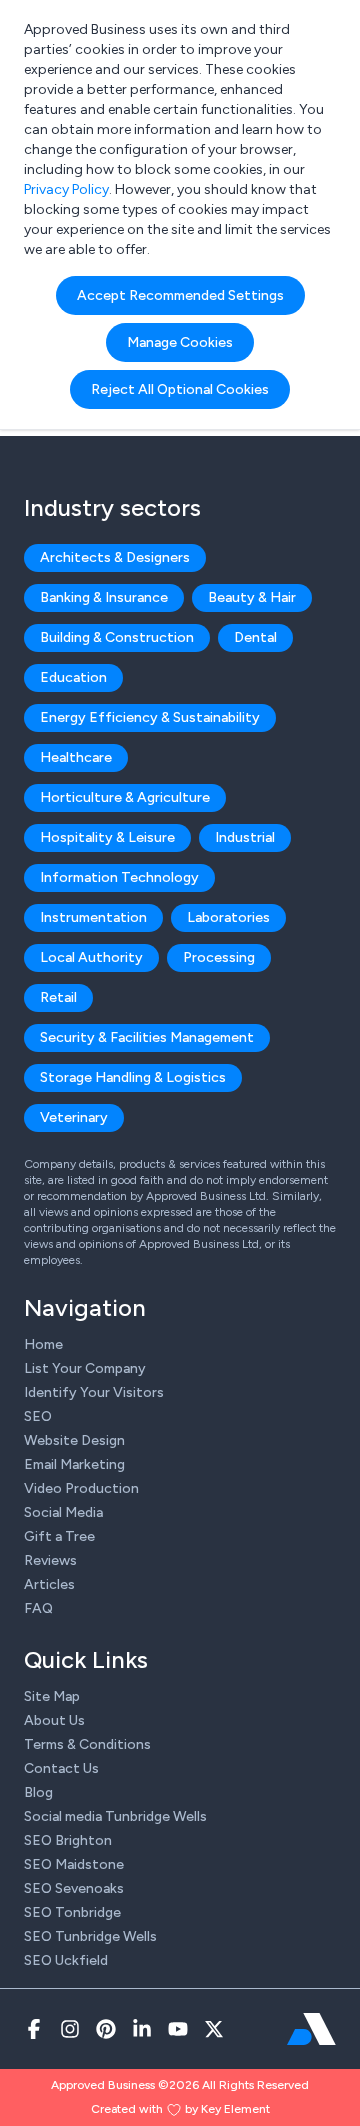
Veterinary (74, 1117)
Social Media (63, 1512)
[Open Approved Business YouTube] (178, 2029)
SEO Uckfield (66, 1960)
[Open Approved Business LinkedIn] (142, 2029)
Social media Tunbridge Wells (115, 1816)
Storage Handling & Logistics (133, 1077)
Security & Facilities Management (147, 1037)
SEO (38, 1416)
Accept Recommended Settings (180, 295)
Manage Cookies (180, 342)
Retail (58, 997)
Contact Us (61, 1768)
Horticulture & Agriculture (125, 797)
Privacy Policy (66, 189)
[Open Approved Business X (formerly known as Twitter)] (214, 2029)
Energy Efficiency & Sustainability (150, 717)
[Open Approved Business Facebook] (34, 2029)
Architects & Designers (115, 557)
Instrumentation (93, 917)
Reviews (50, 1560)
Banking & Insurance (104, 597)
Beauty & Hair (252, 597)
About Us (54, 1720)
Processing (219, 957)
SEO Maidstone (74, 1864)
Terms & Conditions (87, 1744)
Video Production (81, 1488)
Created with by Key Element (180, 2109)
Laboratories (228, 917)
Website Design (74, 1440)
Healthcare (76, 757)
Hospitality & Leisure (107, 837)
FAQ (38, 1608)
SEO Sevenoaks (74, 1888)
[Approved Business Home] (311, 2029)
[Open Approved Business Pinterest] (106, 2029)
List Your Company (85, 1368)
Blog (38, 1792)
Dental (255, 637)
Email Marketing (74, 1464)
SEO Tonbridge (72, 1912)
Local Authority (91, 957)
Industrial (245, 837)
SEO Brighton (68, 1840)
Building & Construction (117, 637)
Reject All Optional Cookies (180, 389)
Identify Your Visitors (94, 1392)
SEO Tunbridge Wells (90, 1936)
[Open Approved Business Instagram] (70, 2029)
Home (43, 1344)
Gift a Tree (59, 1536)
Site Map (52, 1696)
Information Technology (119, 877)
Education (73, 677)
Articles (49, 1584)
